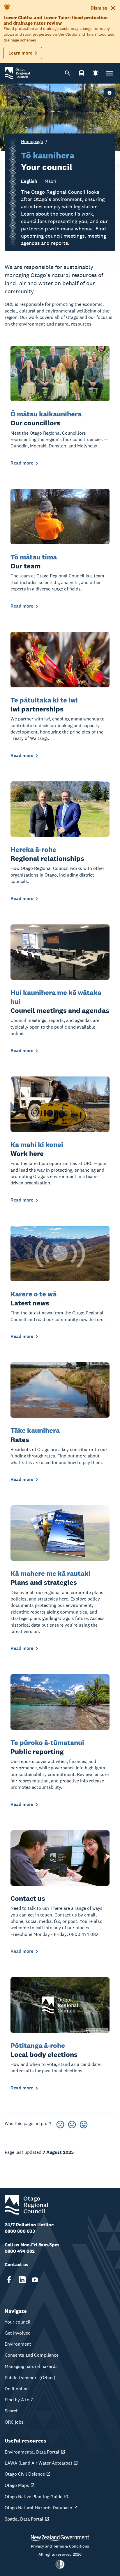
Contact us (16, 2265)
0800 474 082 (20, 2251)
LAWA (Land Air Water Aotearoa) (38, 2463)
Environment (18, 2344)
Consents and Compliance (32, 2355)
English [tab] (29, 181)
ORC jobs (14, 2422)
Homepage (32, 141)
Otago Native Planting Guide (33, 2497)
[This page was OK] (72, 2124)
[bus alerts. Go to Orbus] (82, 73)
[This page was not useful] (60, 2124)
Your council (18, 2322)
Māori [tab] (50, 181)
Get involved (18, 2333)
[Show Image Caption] (110, 93)
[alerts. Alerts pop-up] (96, 73)
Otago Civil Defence (25, 2474)
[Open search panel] (68, 73)
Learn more (20, 53)
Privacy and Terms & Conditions (60, 2546)
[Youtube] (35, 2280)
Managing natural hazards (31, 2366)
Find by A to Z (19, 2400)
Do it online (17, 2389)
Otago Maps (17, 2485)
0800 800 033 (20, 2231)
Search (12, 2411)
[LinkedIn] (22, 2280)
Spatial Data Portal (24, 2519)
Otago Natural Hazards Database (38, 2508)
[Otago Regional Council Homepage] (17, 73)
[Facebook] (9, 2280)
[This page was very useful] (84, 2124)
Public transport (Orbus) (30, 2378)
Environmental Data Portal (32, 2452)
